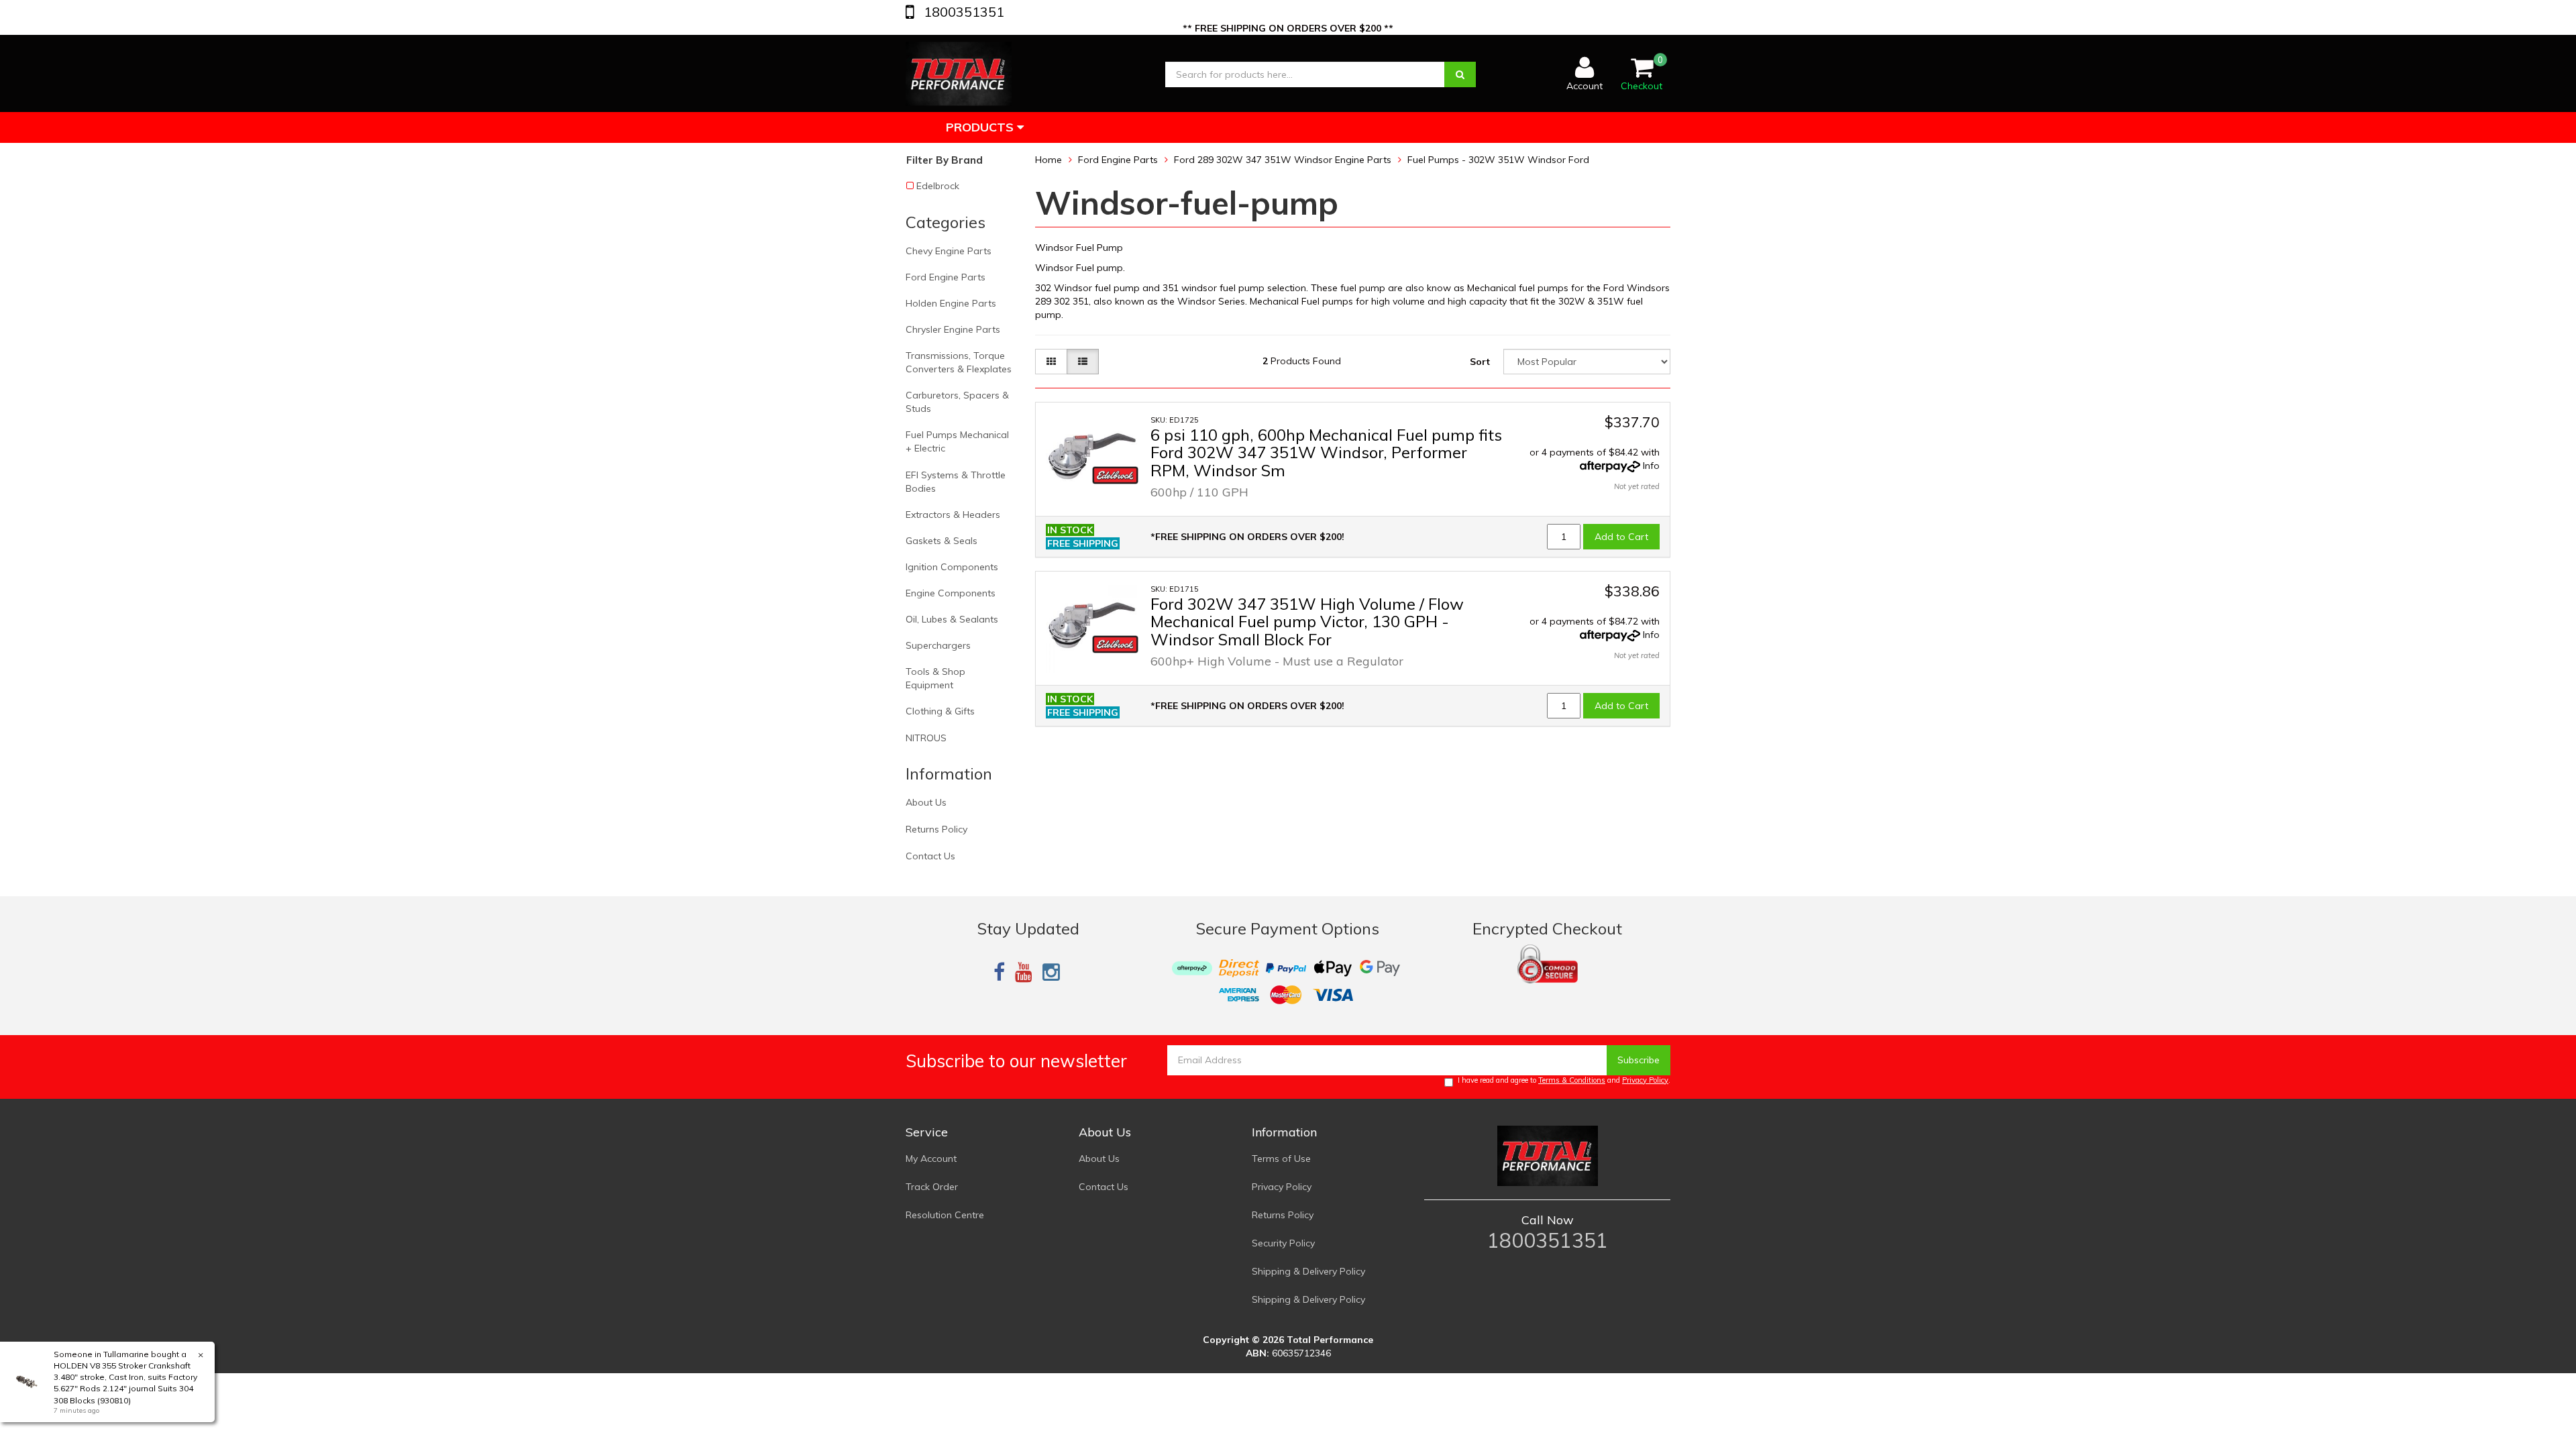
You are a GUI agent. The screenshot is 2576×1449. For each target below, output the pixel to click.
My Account (931, 1159)
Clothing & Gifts (940, 711)
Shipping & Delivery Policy (1308, 1271)
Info (1651, 466)
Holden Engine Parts (951, 303)
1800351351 (962, 12)
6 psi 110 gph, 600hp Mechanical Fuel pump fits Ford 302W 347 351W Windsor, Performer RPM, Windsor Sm (1326, 452)
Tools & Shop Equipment (935, 678)
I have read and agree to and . (1564, 1080)
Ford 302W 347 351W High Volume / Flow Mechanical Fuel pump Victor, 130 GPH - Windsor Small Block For (1307, 622)
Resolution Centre (945, 1215)
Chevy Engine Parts (949, 251)
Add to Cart (1621, 537)
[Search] (1460, 74)
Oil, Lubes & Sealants (952, 619)
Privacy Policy (1645, 1080)
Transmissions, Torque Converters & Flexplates (959, 362)
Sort (1480, 362)
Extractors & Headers (953, 515)
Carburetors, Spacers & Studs (957, 402)
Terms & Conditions (1572, 1080)
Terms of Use (1281, 1159)
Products (981, 127)
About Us (926, 802)
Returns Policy (936, 829)
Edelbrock (938, 186)
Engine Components (951, 593)
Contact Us (930, 856)
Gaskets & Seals (942, 541)
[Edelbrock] (1115, 475)
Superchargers (938, 645)
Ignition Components (952, 567)
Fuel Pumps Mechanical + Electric (957, 441)
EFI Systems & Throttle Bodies (956, 482)
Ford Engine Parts (946, 277)
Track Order (932, 1187)
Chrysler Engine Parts (953, 329)
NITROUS (926, 738)
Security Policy (1283, 1243)
